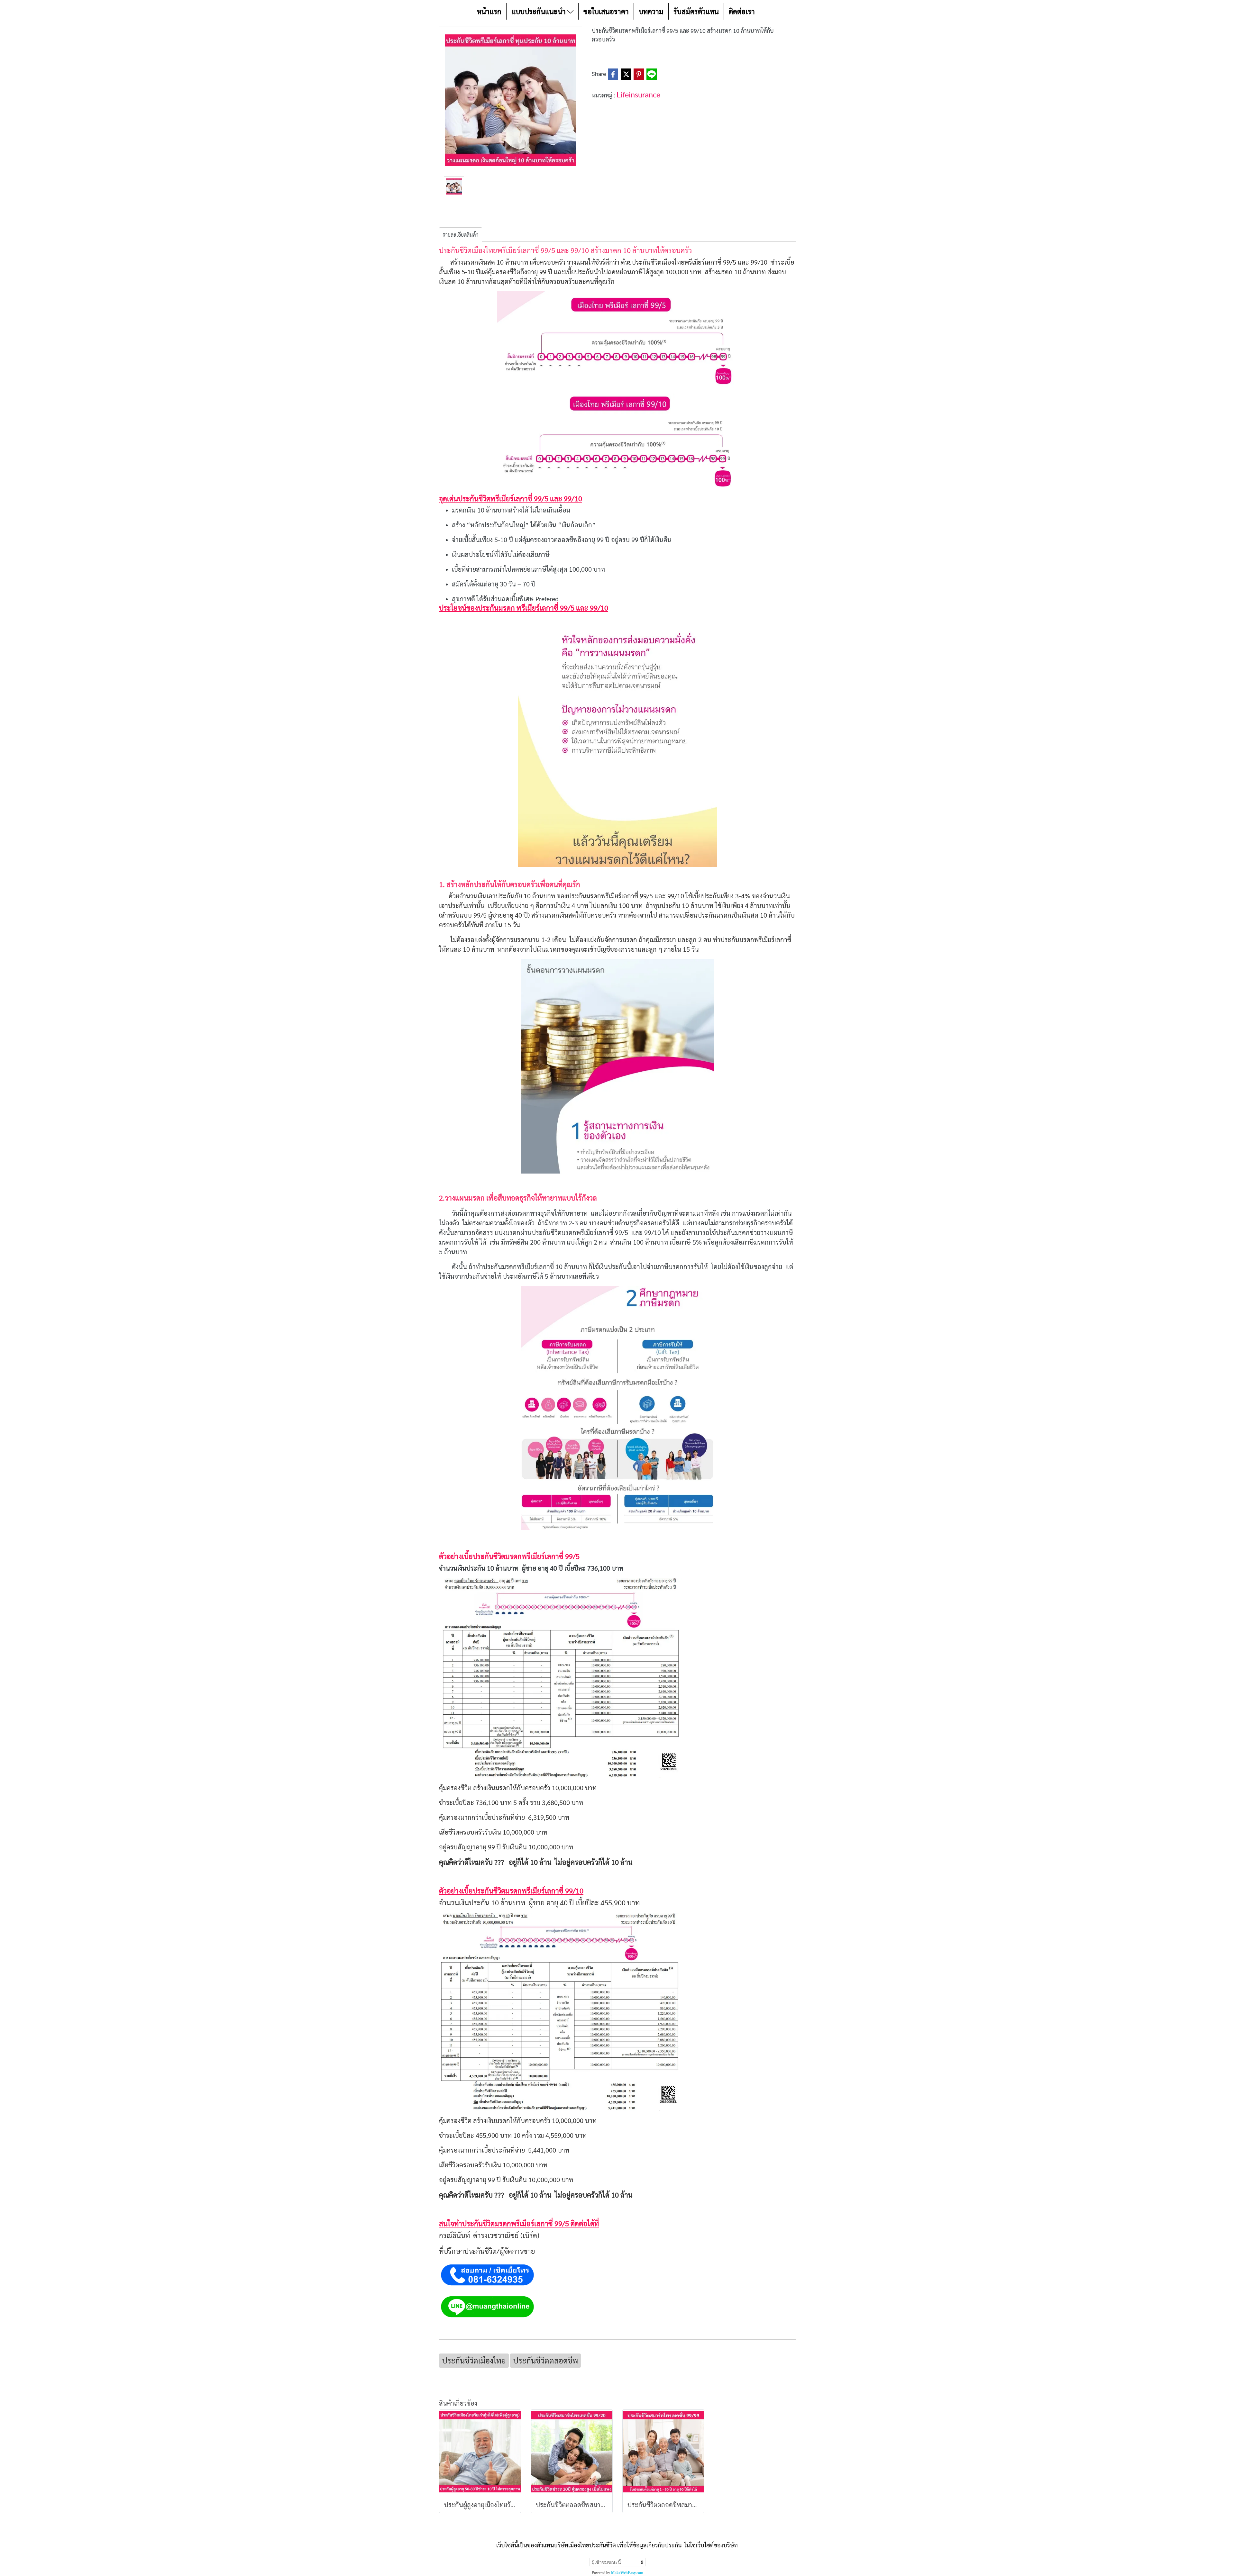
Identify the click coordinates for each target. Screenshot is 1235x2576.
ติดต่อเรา (742, 11)
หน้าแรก (489, 11)
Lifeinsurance (638, 94)
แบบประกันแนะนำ (539, 11)
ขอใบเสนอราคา (606, 11)
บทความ (651, 11)
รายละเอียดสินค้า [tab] (461, 235)
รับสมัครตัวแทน (696, 11)
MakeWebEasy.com (627, 2573)
